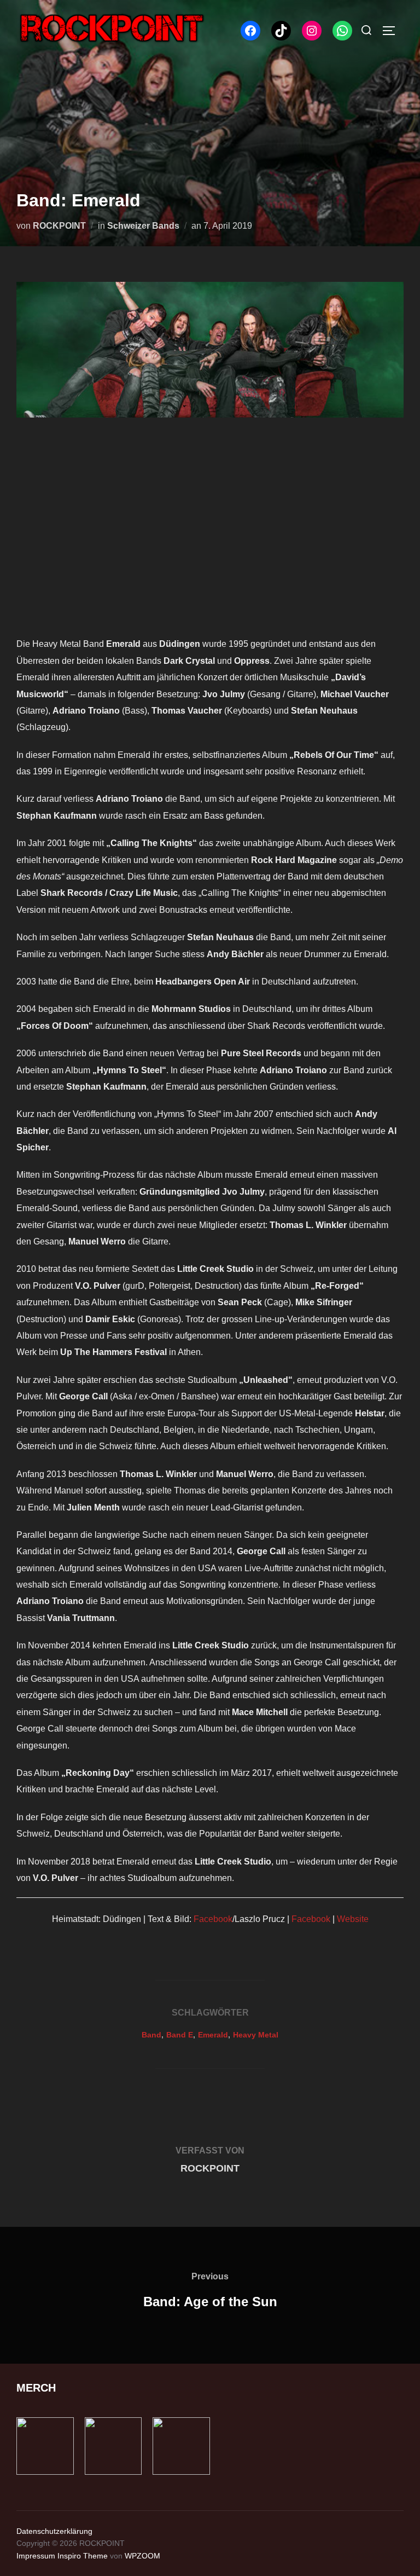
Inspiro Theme (83, 2556)
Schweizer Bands (143, 226)
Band (151, 2035)
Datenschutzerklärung (54, 2531)
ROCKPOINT (59, 226)
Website (353, 1919)
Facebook (213, 1919)
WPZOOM (142, 2556)
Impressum (36, 2556)
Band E (180, 2035)
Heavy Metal (256, 2035)
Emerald (213, 2035)
